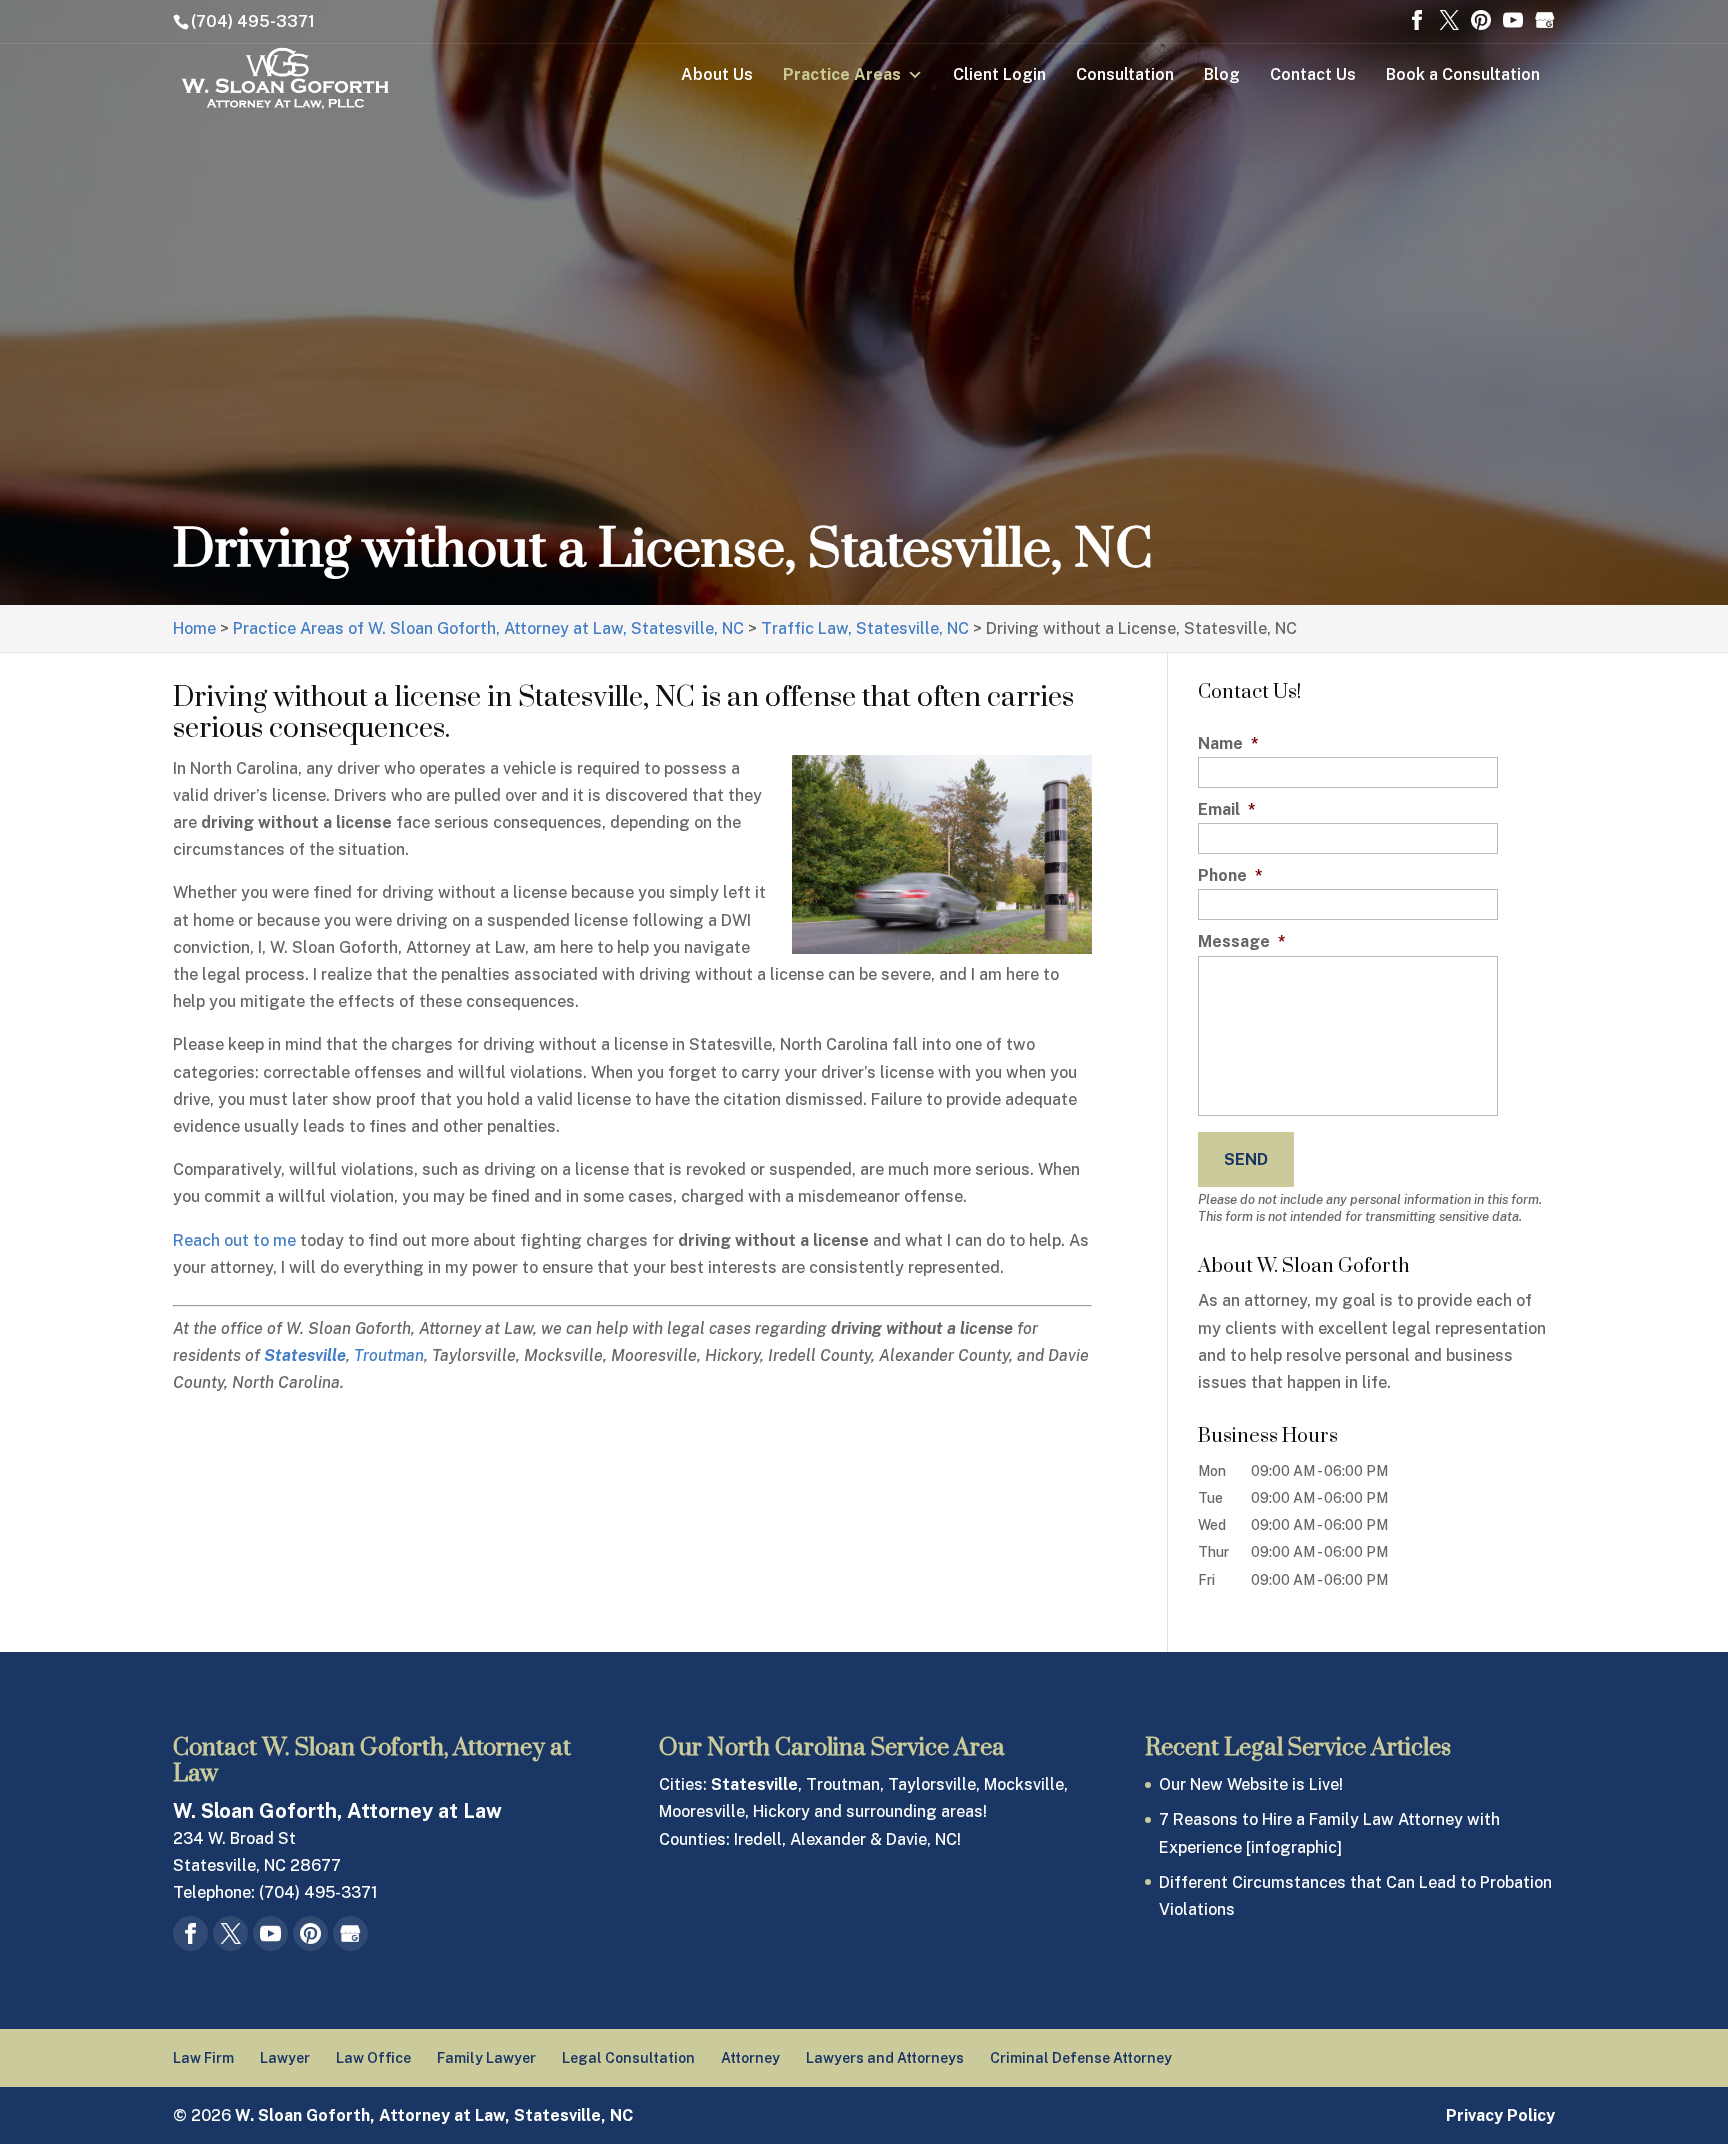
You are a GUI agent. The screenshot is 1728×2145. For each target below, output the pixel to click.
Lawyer (285, 2058)
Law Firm (203, 2058)
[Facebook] (1417, 22)
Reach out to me (234, 1240)
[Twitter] (1449, 22)
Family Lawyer (486, 2058)
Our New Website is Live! (1251, 1784)
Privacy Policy (1500, 2115)
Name (1228, 743)
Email (1227, 809)
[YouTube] (1513, 22)
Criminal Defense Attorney (1081, 2058)
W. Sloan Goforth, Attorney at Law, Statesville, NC (434, 2115)
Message (1242, 941)
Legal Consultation (628, 2058)
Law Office (373, 2058)
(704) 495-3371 (253, 21)
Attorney (750, 2058)
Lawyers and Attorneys (885, 2058)
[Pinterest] (1481, 22)
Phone (1230, 875)
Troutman (389, 1355)
